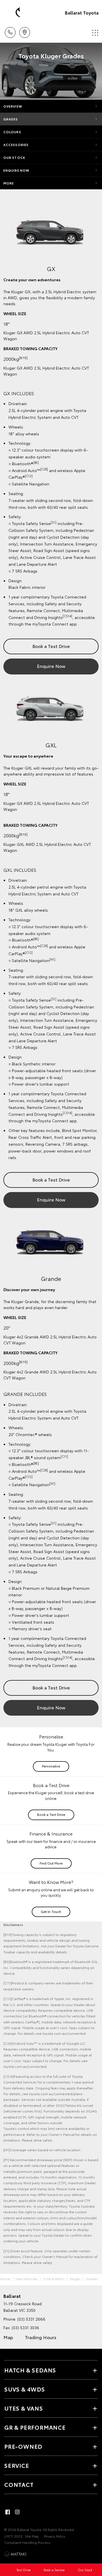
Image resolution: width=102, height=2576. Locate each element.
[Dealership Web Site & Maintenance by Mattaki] (15, 2554)
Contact (19, 2484)
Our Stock (14, 157)
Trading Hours (41, 2337)
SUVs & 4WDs (54, 2279)
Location (25, 30)
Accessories (16, 145)
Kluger (75, 2279)
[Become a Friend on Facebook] (8, 2512)
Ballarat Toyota (82, 12)
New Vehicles (27, 2279)
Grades (11, 119)
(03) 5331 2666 (31, 2319)
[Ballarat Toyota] (13, 13)
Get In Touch (51, 1911)
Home (5, 2279)
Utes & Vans (24, 2408)
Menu (94, 30)
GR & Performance (35, 2427)
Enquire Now (16, 170)
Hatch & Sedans (30, 2370)
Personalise (51, 1766)
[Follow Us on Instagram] (17, 2512)
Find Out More (51, 1863)
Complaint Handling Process (27, 2542)
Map (8, 2337)
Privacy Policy (55, 2536)
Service (17, 2465)
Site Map (32, 2536)
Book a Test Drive (51, 646)
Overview (13, 106)
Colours (12, 132)
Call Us (10, 30)
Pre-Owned (23, 2446)
